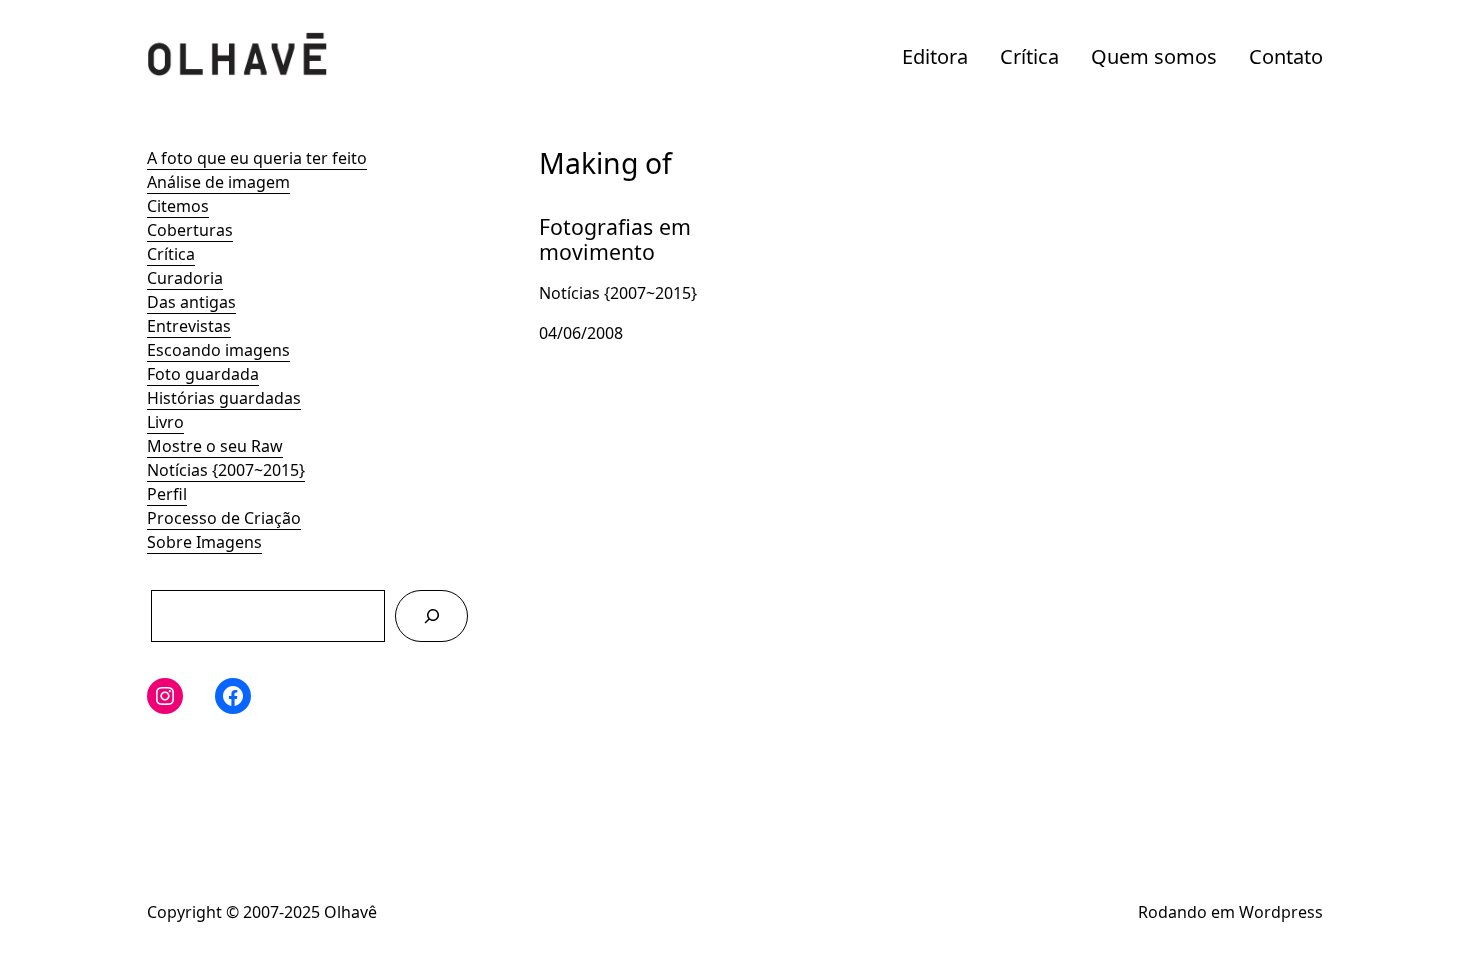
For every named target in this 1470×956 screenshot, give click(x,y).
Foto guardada (203, 374)
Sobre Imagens (204, 542)
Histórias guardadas (224, 398)
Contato (1286, 56)
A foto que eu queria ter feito (257, 158)
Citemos (178, 206)
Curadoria (185, 278)
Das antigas (191, 302)
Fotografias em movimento (596, 222)
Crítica (1029, 56)
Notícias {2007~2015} (226, 470)
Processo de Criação (224, 518)
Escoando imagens (218, 350)
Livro (165, 422)
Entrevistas (189, 326)
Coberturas (190, 230)
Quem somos (1154, 56)
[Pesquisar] (431, 615)
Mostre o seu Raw (215, 446)
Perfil (167, 494)
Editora (935, 56)
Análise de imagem (218, 182)
